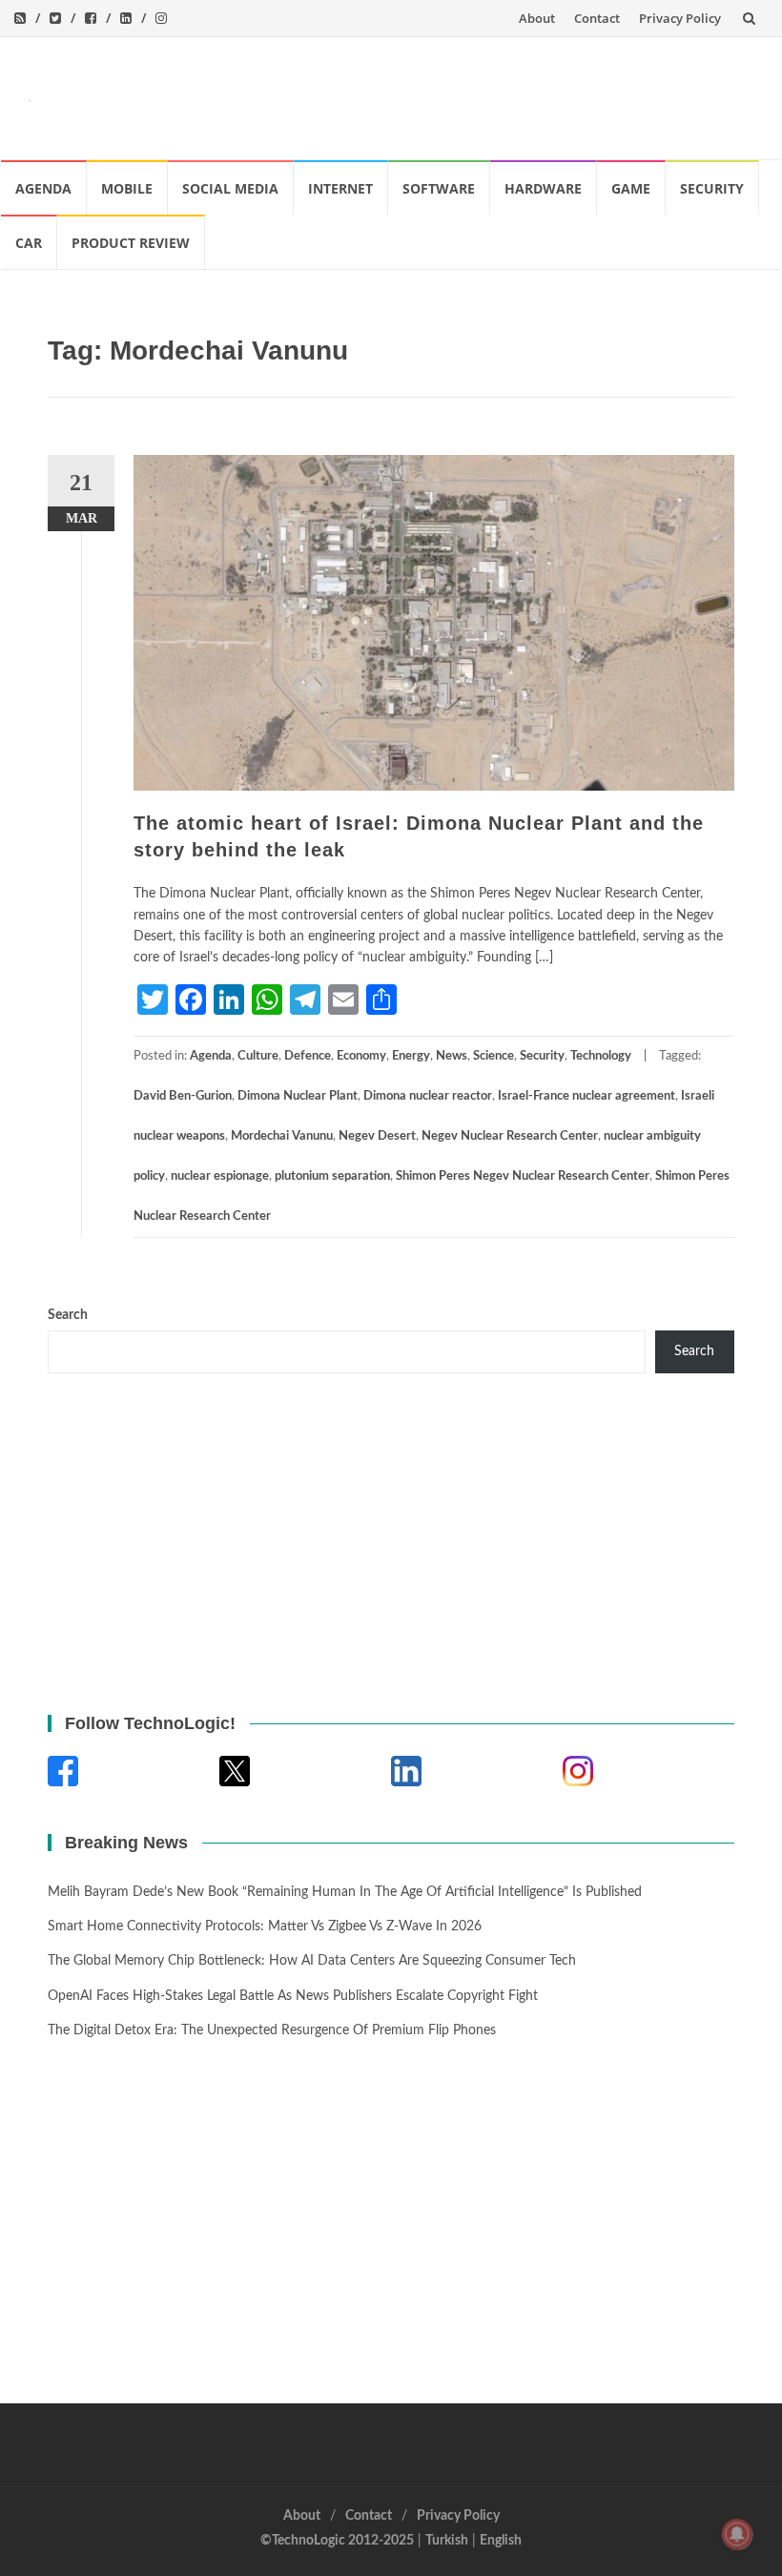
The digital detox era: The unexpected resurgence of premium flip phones (272, 2030)
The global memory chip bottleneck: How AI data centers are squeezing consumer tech (312, 1961)
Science (494, 1056)
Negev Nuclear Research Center (510, 1136)
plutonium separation (332, 1176)
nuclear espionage (220, 1176)
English (501, 2541)
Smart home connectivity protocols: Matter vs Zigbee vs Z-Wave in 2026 (265, 1927)
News (452, 1056)
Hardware (543, 188)
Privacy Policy (680, 18)
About (537, 18)
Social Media (230, 188)
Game (631, 188)
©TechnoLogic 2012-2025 (337, 2541)
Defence (308, 1056)
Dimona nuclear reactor (428, 1096)
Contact (597, 18)
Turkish (447, 2541)
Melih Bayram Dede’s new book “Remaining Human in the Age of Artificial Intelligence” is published (345, 1892)
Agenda (43, 188)
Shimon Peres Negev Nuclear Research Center (523, 1176)
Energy (411, 1056)
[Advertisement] (406, 94)
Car (29, 243)
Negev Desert (377, 1136)
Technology (601, 1056)
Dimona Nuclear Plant (298, 1096)
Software (439, 188)
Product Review (131, 243)
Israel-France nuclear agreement (586, 1096)
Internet (340, 188)
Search (68, 1315)
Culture (258, 1056)
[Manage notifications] (737, 2534)
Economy (361, 1056)
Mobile (127, 188)
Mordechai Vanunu (282, 1136)
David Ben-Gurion (183, 1096)
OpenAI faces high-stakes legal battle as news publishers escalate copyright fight (293, 1996)
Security (712, 188)
